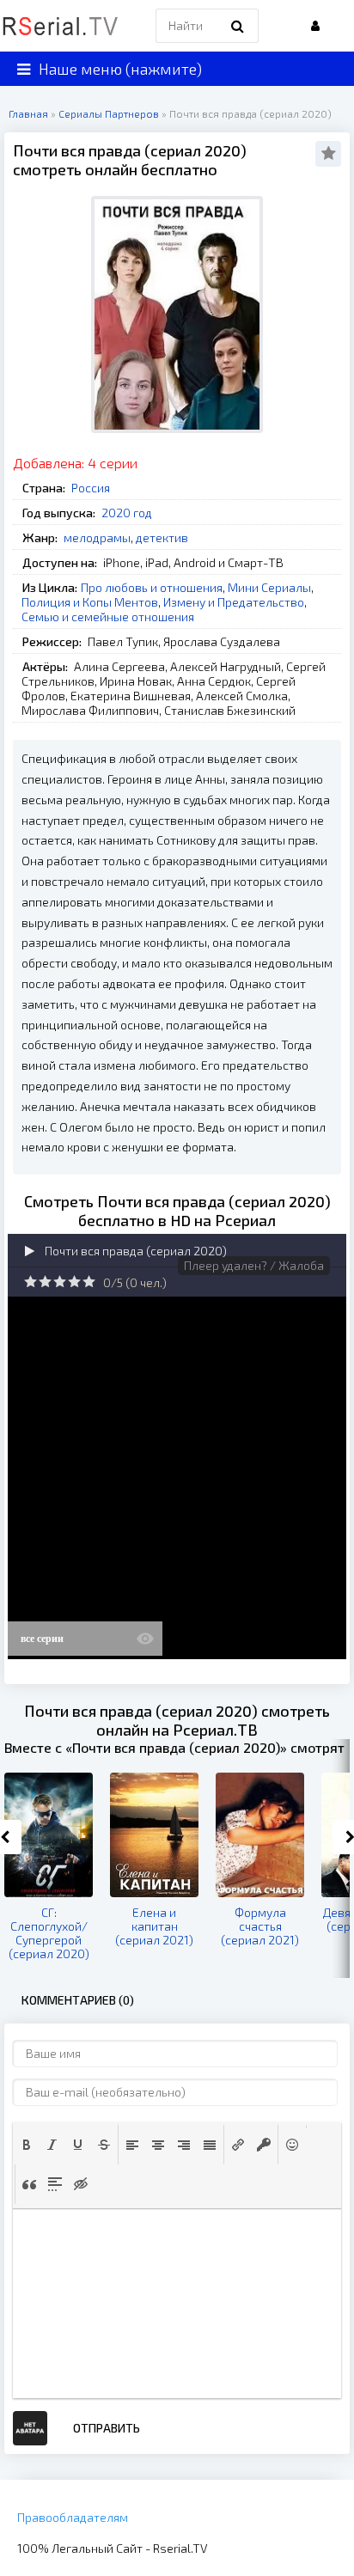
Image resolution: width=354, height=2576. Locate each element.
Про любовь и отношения (152, 587)
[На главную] (60, 26)
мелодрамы (97, 537)
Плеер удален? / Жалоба (254, 1265)
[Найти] (237, 26)
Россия (91, 488)
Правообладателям (73, 2517)
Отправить (107, 2428)
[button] (27, 2145)
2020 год (127, 513)
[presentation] (27, 2145)
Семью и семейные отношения (108, 617)
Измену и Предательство (234, 602)
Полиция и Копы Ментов (90, 602)
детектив (162, 537)
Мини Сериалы (269, 587)
